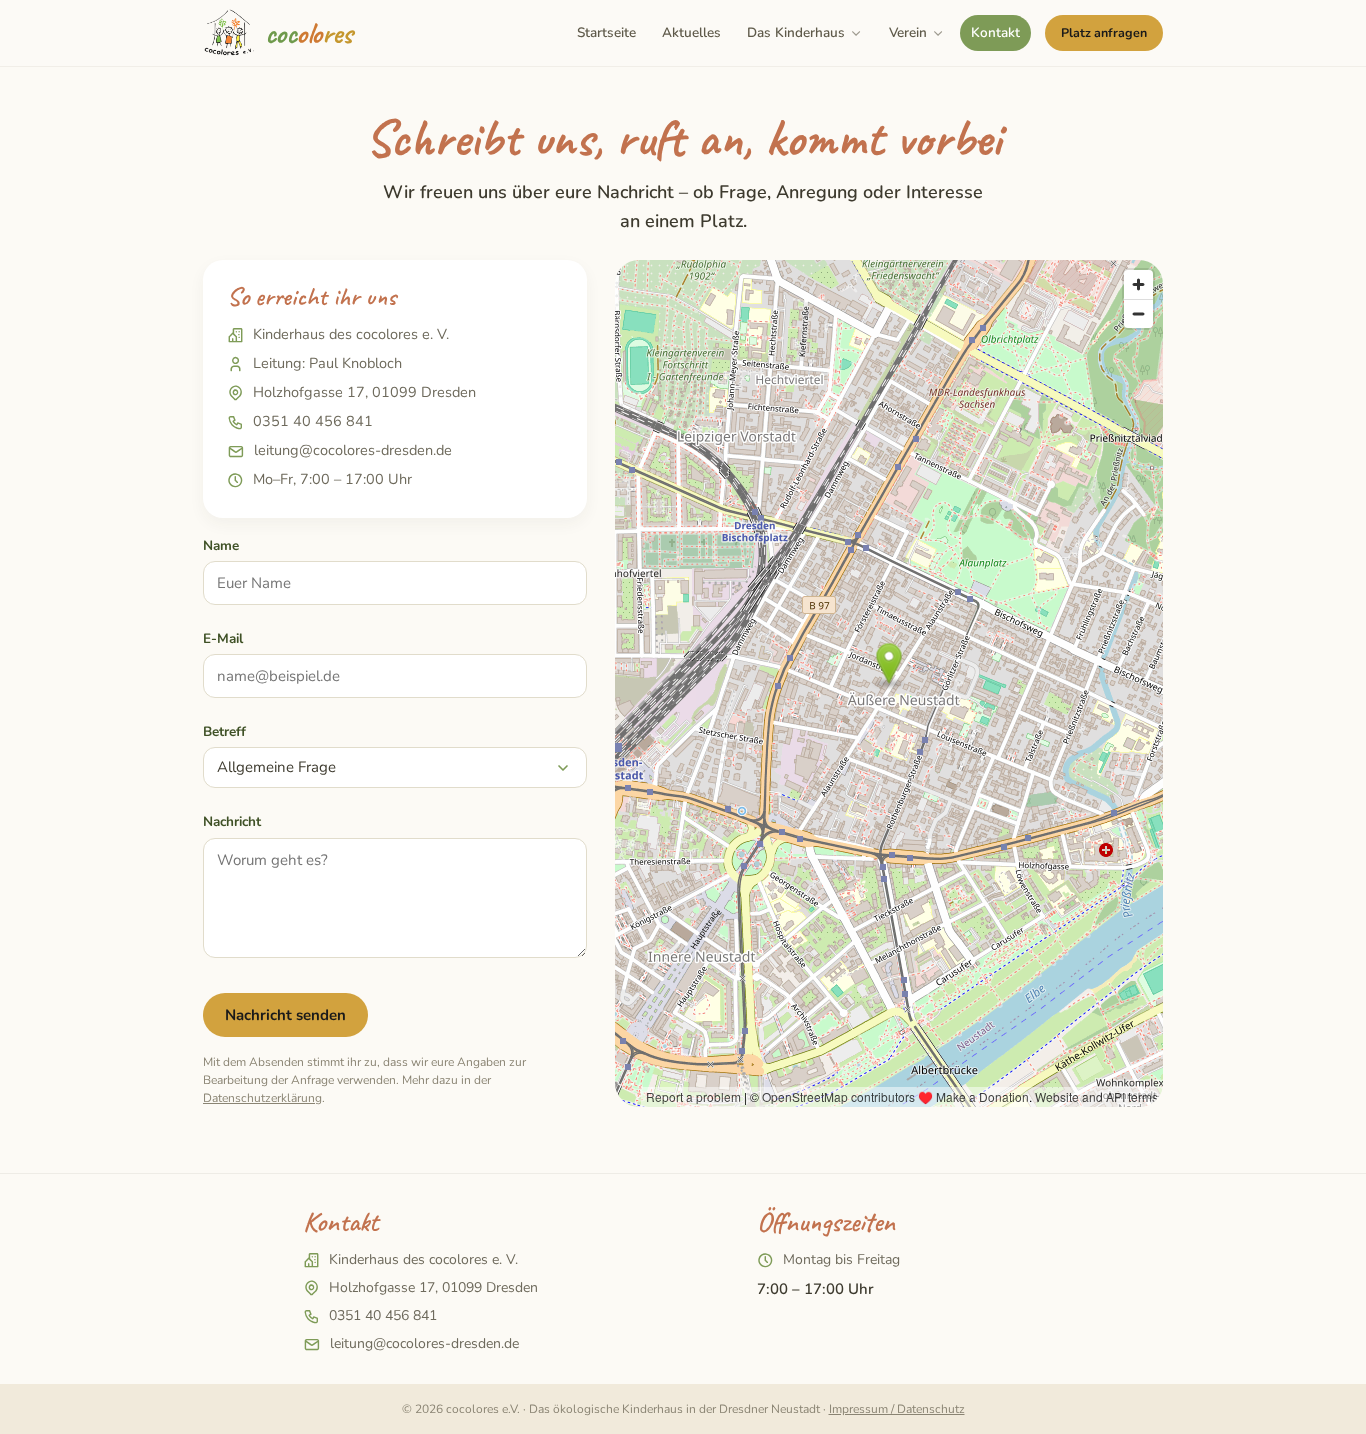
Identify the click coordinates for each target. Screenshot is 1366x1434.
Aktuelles (691, 32)
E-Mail (223, 638)
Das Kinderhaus (796, 32)
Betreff (224, 731)
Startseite (606, 32)
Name (221, 545)
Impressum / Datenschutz (897, 1409)
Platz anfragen (1104, 32)
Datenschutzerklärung (262, 1098)
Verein (908, 32)
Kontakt (995, 32)
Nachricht (232, 821)
